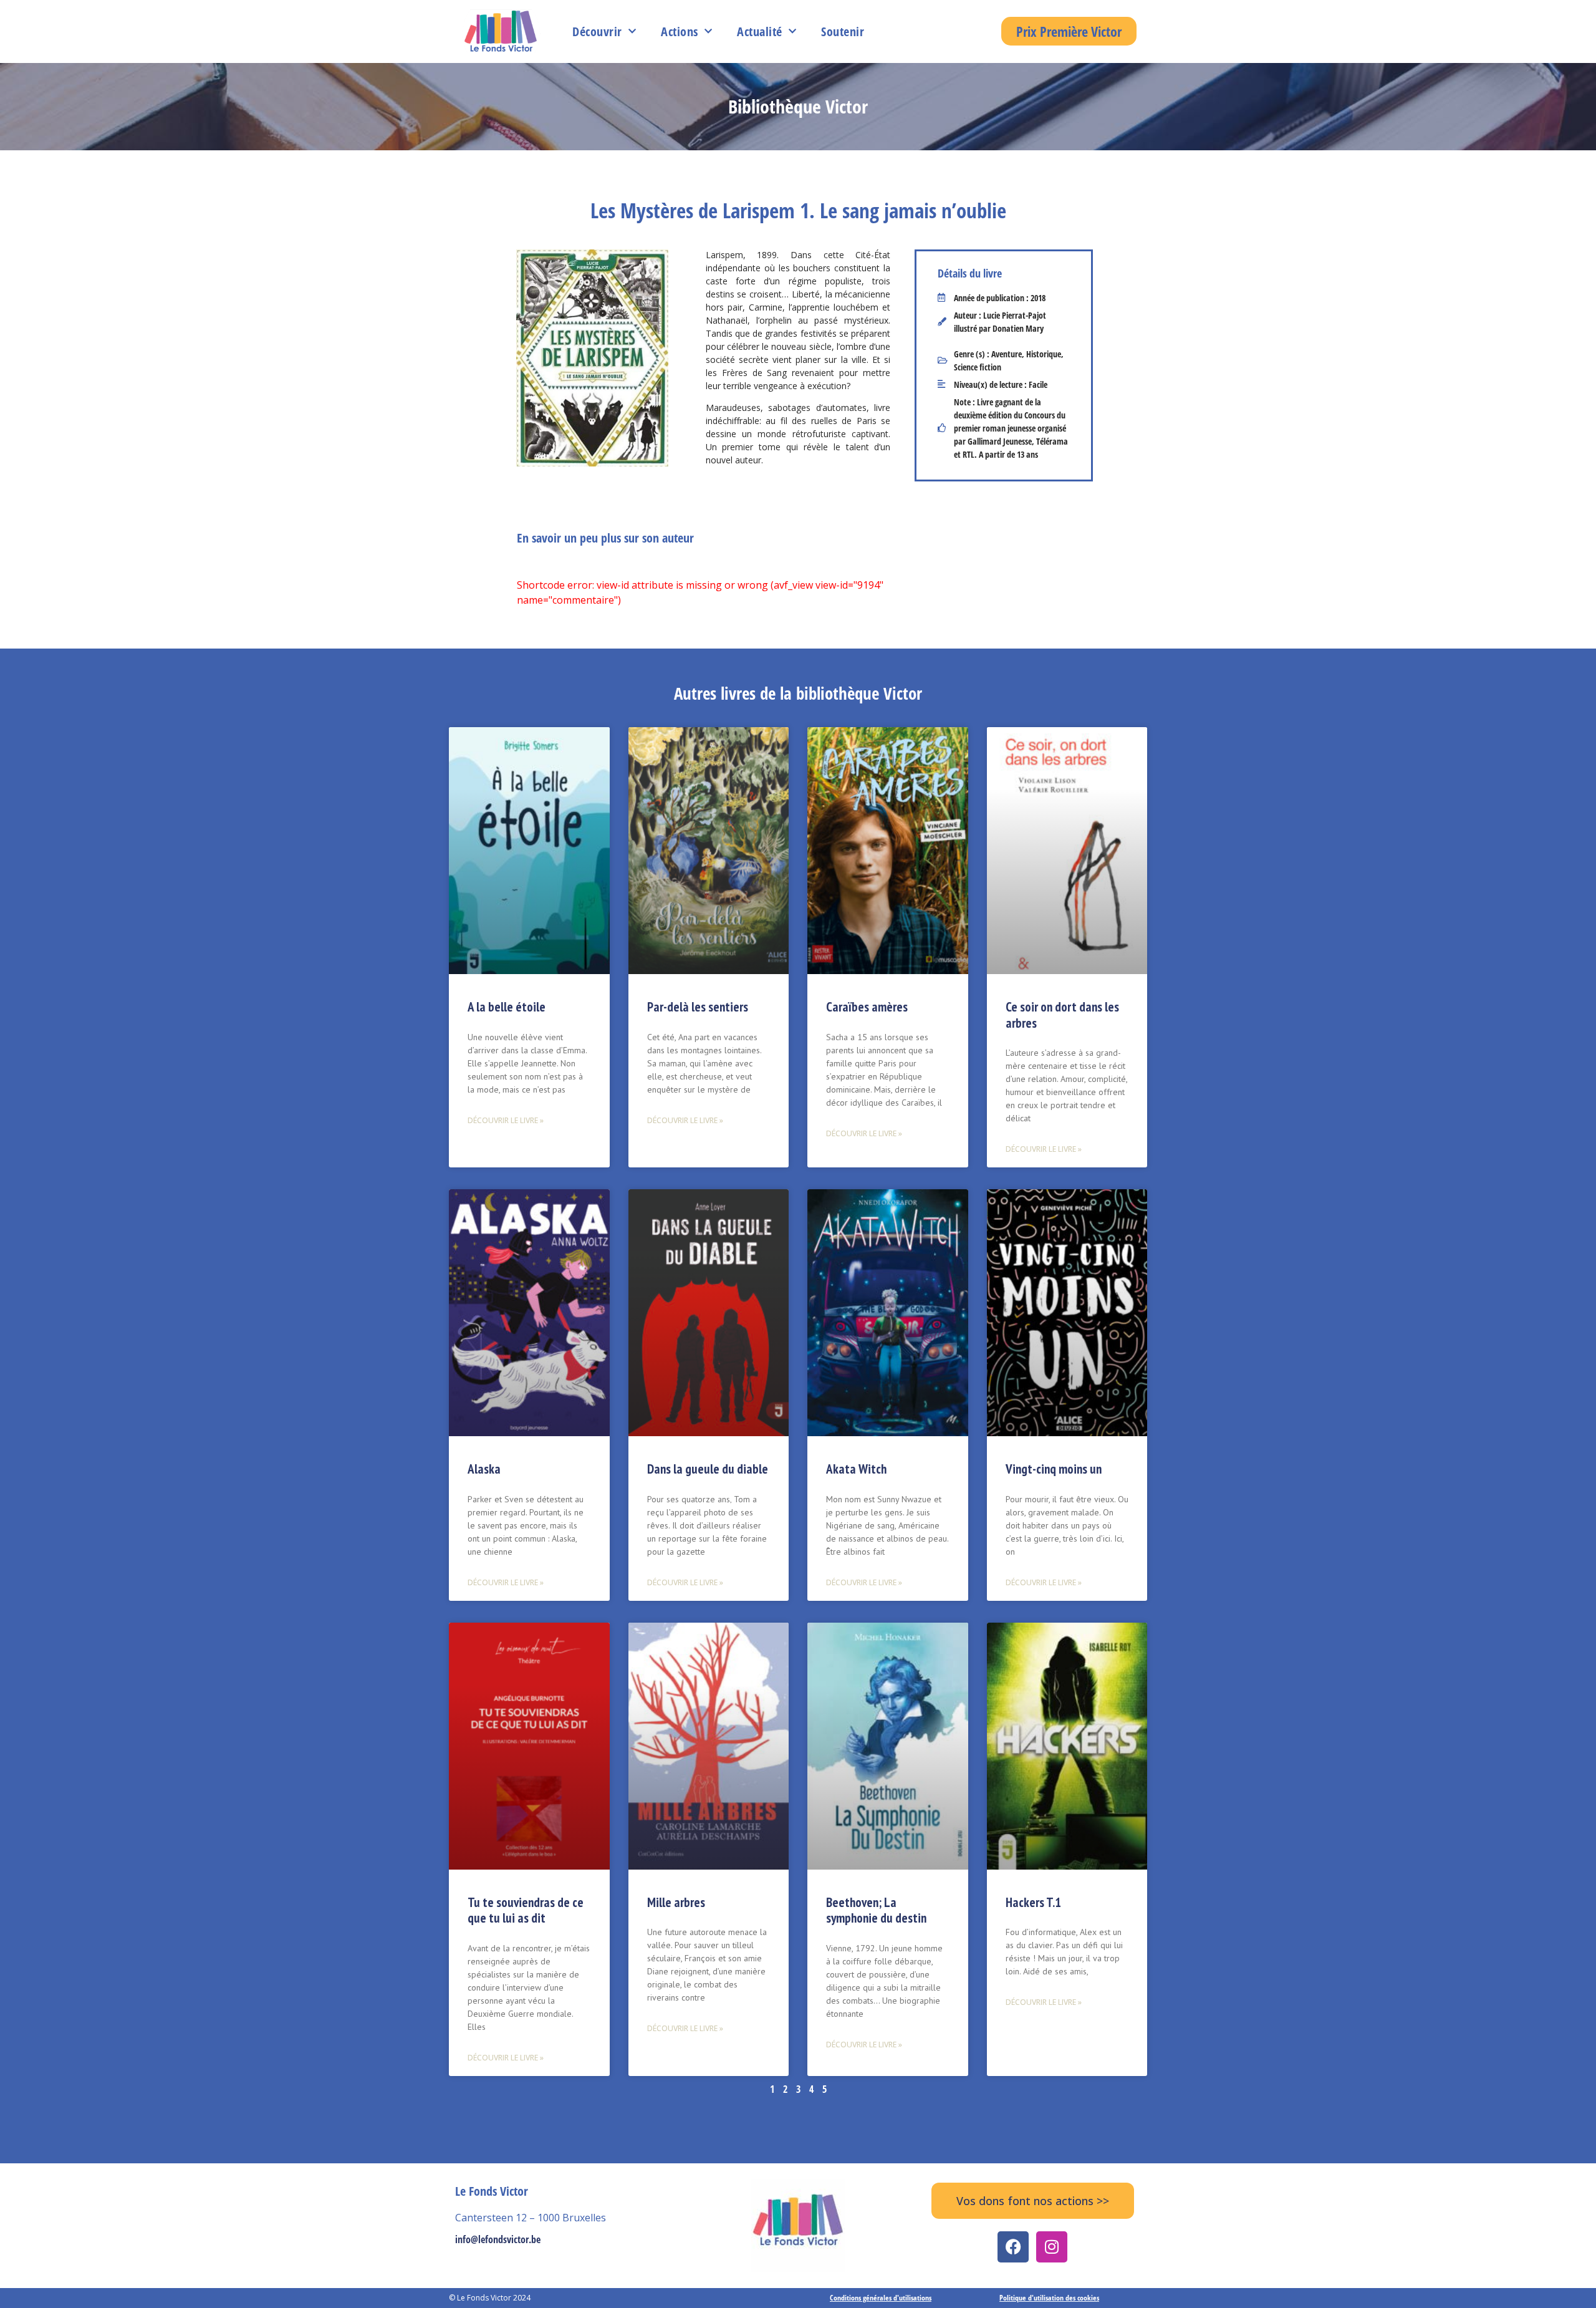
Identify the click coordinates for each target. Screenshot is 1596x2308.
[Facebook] (1013, 2247)
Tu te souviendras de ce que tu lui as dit (526, 1910)
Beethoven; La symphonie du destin (876, 1910)
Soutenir (843, 31)
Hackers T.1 (1033, 1902)
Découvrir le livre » (506, 1120)
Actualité (760, 31)
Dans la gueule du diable (708, 1469)
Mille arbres (676, 1902)
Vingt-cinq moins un (1054, 1469)
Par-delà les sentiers (698, 1007)
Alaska (484, 1469)
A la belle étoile (507, 1007)
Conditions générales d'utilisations (881, 2298)
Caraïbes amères (867, 1007)
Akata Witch (856, 1469)
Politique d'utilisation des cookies (1049, 2298)
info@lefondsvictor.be (498, 2239)
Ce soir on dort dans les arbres (1062, 1015)
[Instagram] (1052, 2247)
